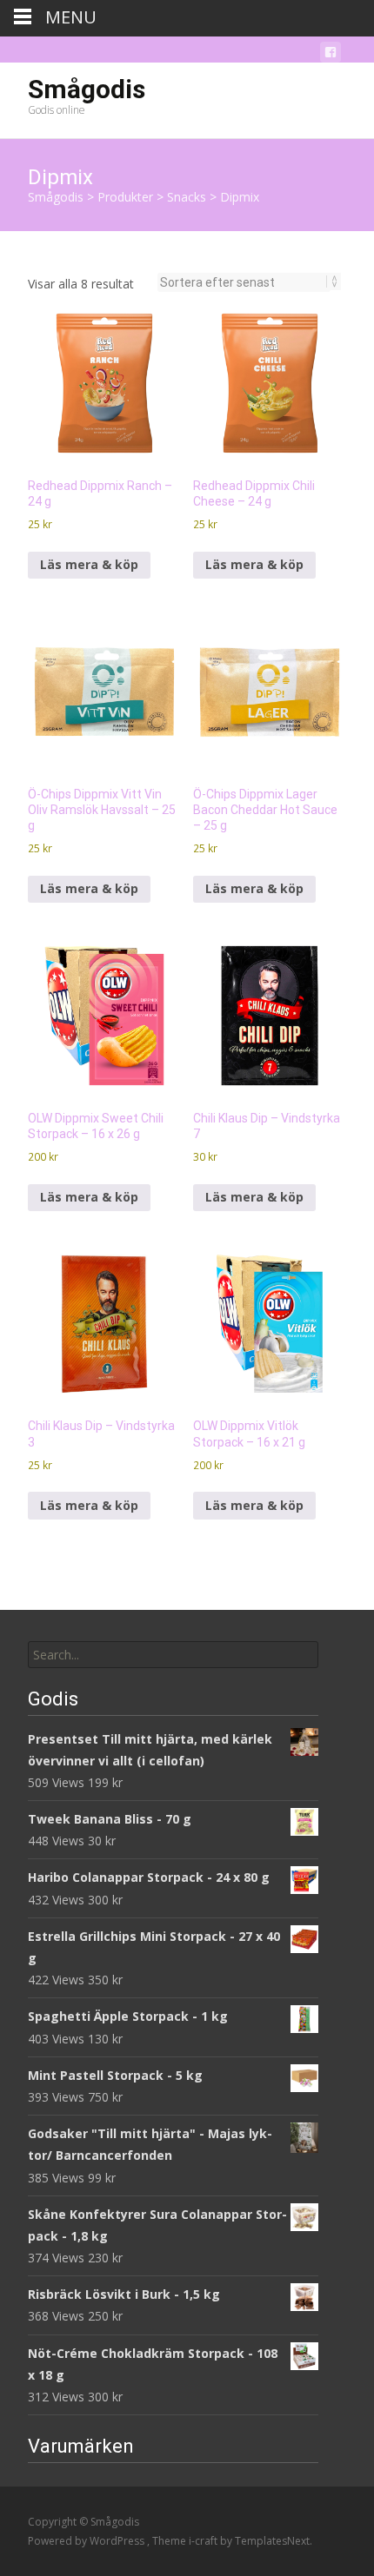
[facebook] (331, 55)
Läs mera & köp (89, 564)
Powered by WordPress (87, 2541)
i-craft (204, 2541)
